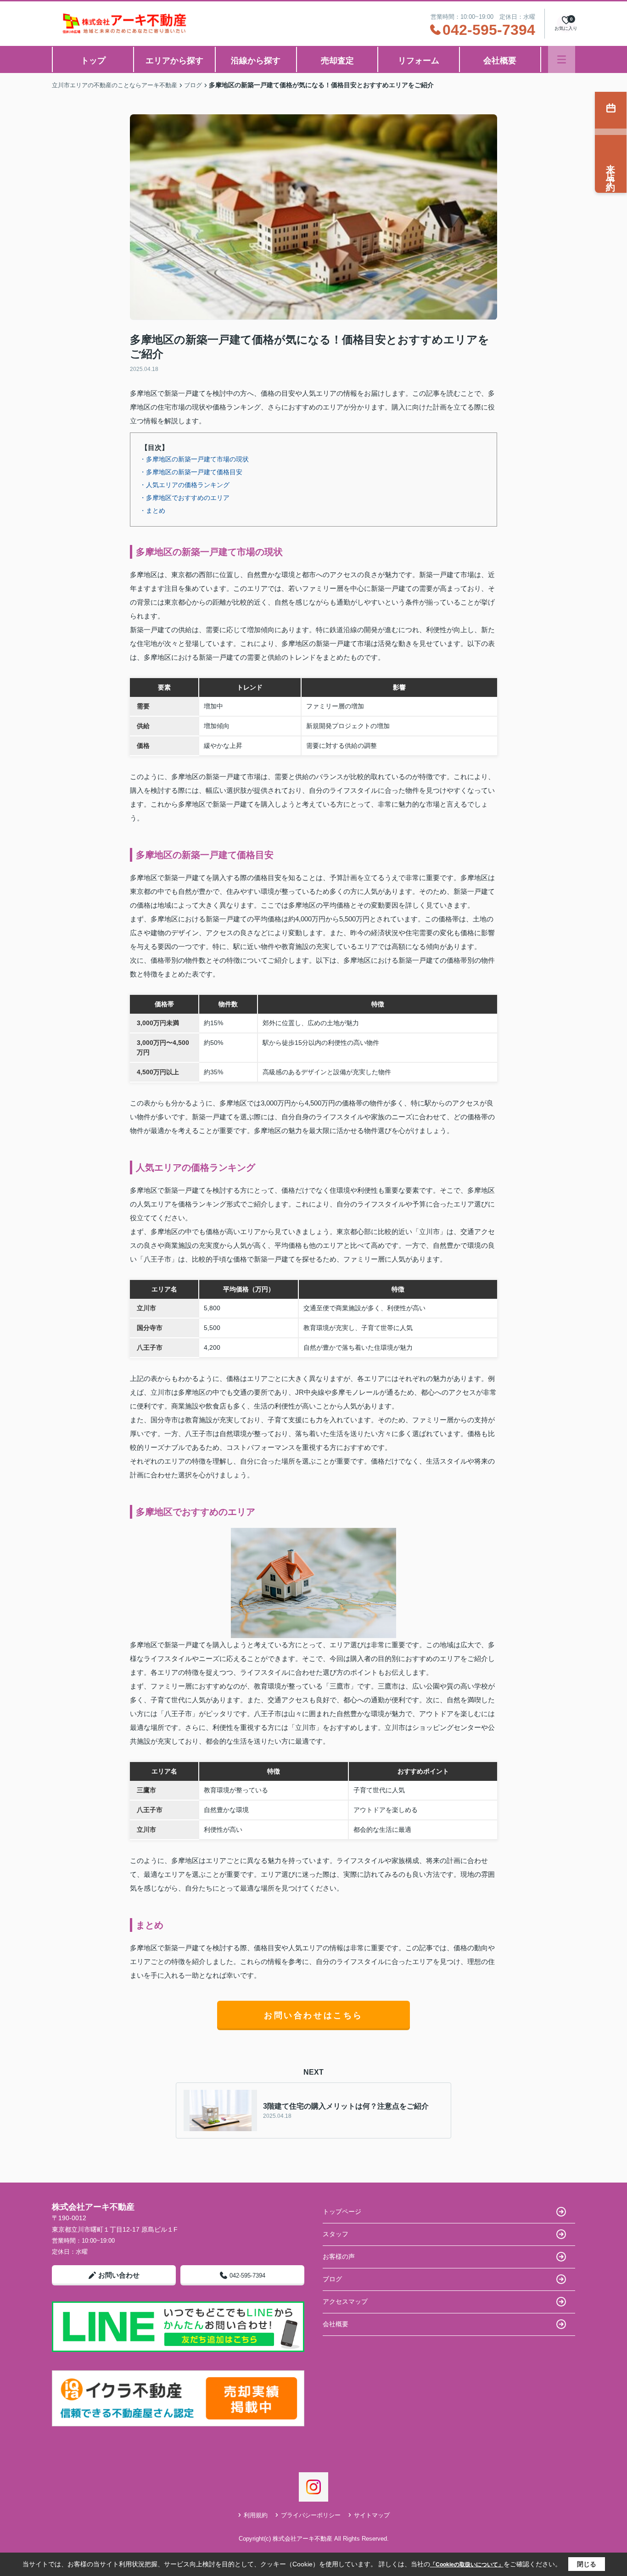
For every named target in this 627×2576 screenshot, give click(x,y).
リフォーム (419, 61)
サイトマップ (372, 2515)
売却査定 (337, 61)
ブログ (332, 2279)
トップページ (342, 2211)
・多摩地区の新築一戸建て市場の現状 (194, 459)
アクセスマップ (345, 2301)
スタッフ (336, 2234)
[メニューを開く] (562, 59)
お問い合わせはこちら (313, 2015)
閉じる (587, 2564)
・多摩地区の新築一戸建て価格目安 (191, 472)
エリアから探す (174, 61)
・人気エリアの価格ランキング (185, 485)
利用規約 (256, 2515)
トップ (93, 61)
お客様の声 (339, 2256)
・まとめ (152, 511)
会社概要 (500, 61)
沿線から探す (256, 61)
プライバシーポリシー (311, 2515)
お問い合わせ (119, 2275)
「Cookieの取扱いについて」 (467, 2565)
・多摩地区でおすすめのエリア (185, 498)
